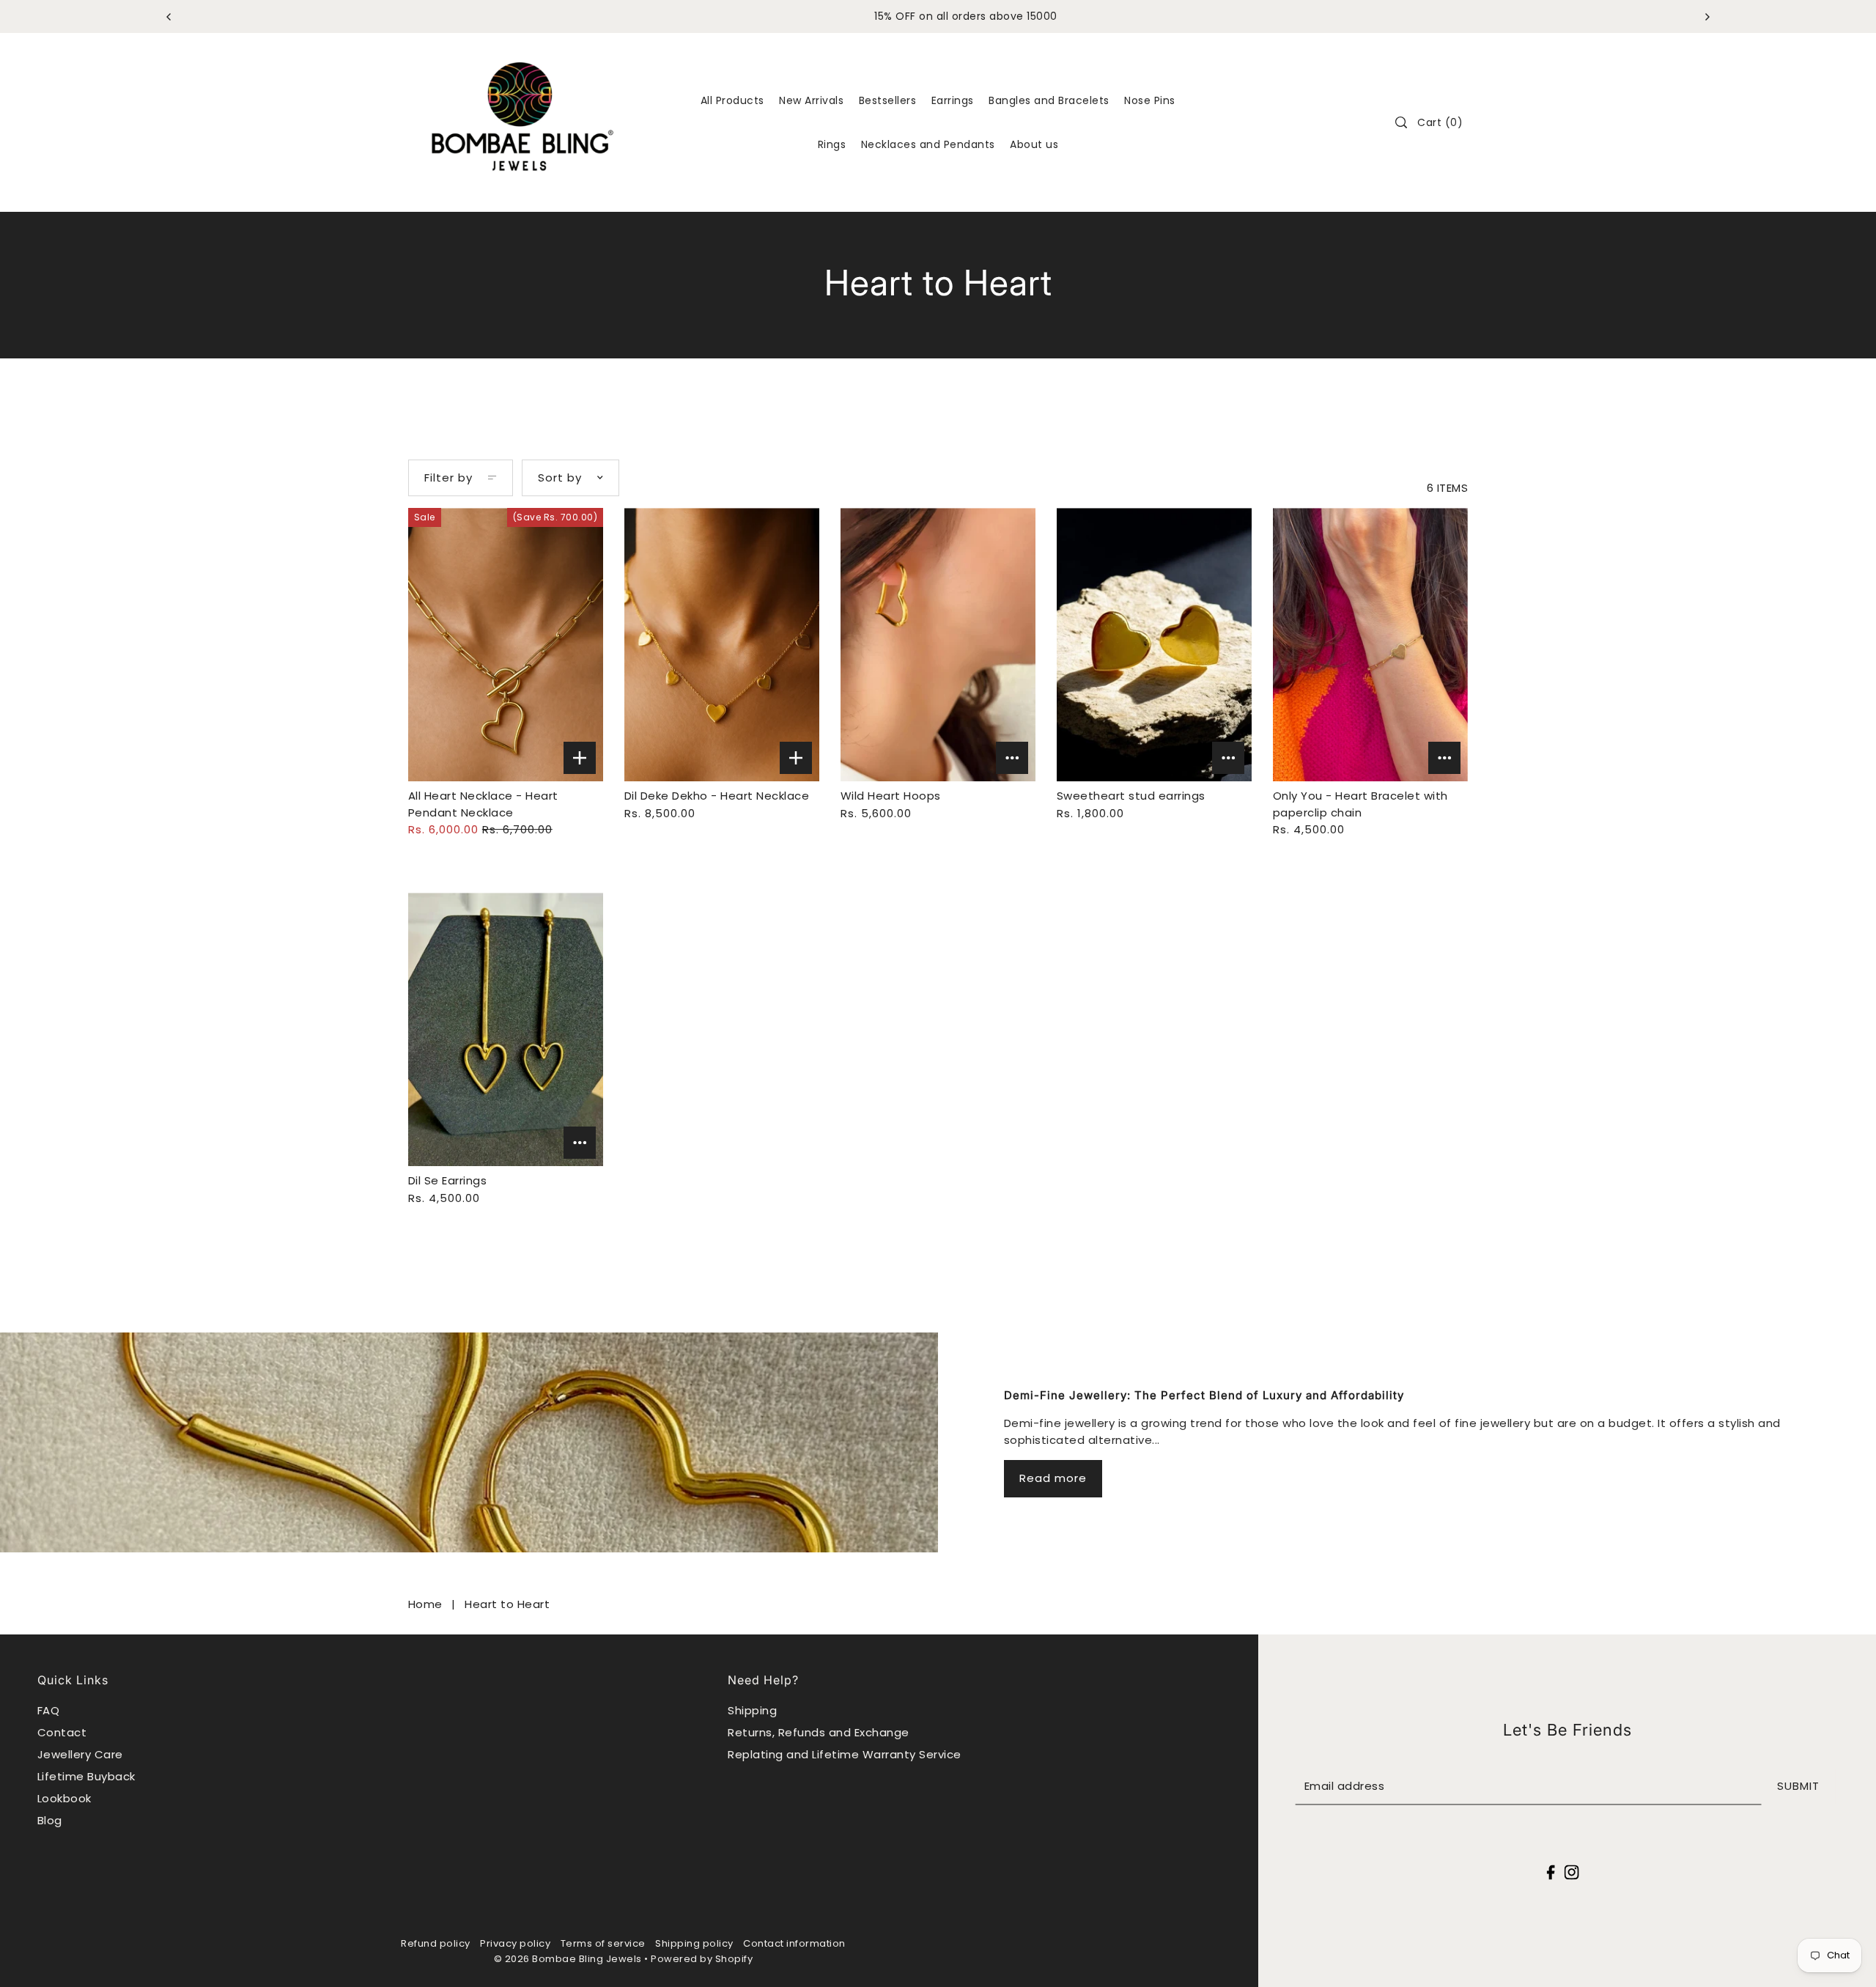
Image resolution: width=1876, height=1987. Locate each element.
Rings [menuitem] (832, 144)
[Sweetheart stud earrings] (1155, 645)
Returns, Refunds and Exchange (819, 1732)
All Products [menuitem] (732, 100)
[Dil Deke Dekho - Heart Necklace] (722, 645)
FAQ (49, 1710)
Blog (50, 1820)
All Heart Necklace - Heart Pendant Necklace (483, 804)
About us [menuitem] (1034, 144)
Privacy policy (515, 1943)
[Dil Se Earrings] (506, 1029)
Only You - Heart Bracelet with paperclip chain (1360, 804)
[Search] (1402, 122)
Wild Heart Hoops (891, 796)
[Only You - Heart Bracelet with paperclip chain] (1371, 645)
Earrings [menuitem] (953, 100)
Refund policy (436, 1943)
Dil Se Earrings (448, 1180)
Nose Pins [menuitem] (1150, 100)
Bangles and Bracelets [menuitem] (1049, 100)
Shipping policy (694, 1943)
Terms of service (603, 1943)
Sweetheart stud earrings (1131, 796)
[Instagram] (1571, 1872)
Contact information (794, 1943)
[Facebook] (1551, 1872)
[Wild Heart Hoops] (938, 645)
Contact (62, 1732)
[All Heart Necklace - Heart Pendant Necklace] (506, 645)
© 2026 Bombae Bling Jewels (568, 1959)
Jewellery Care (80, 1754)
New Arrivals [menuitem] (811, 100)
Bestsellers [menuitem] (888, 100)
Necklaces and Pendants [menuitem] (928, 144)
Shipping (752, 1710)
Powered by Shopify (702, 1959)
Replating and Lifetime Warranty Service (845, 1754)
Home (425, 1604)
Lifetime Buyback (86, 1776)
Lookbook (64, 1798)
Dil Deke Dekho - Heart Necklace (717, 796)
